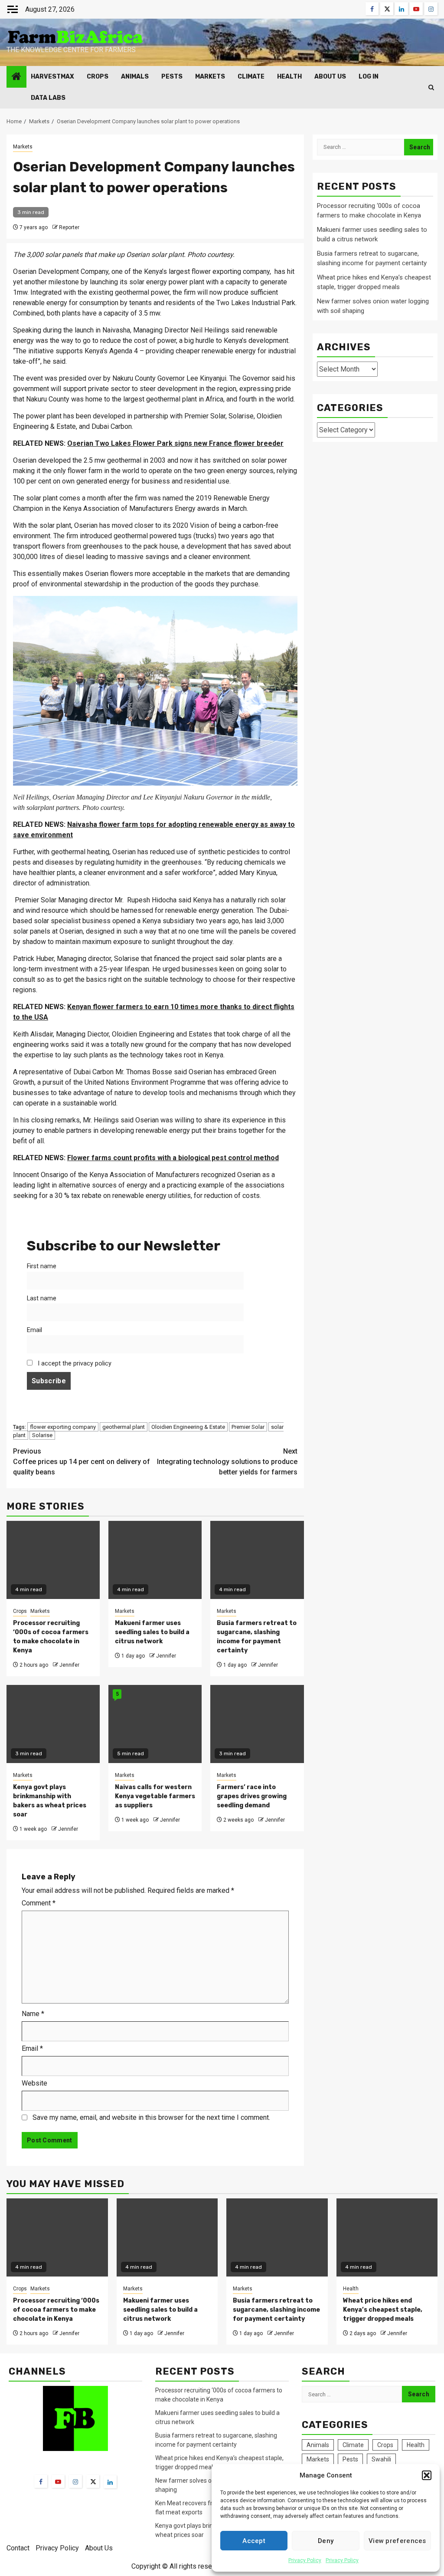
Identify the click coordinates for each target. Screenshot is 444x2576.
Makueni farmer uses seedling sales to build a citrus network (152, 1632)
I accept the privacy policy (74, 1364)
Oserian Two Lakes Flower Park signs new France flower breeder (175, 443)
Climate (251, 77)
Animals (135, 77)
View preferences (397, 2541)
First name (42, 1266)
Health (289, 77)
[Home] (16, 77)
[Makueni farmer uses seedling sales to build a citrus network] (167, 2237)
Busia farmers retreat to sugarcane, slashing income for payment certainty (276, 2310)
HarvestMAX (52, 77)
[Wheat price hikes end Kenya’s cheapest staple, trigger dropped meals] (387, 2237)
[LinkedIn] (110, 2482)
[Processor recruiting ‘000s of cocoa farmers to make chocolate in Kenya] (57, 2237)
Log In (369, 77)
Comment (39, 1903)
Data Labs (48, 98)
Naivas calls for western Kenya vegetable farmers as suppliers (155, 1796)
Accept (254, 2541)
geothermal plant (124, 1427)
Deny (326, 2541)
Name (33, 2014)
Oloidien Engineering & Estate (188, 1427)
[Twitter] (93, 2481)
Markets (210, 77)
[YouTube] (58, 2481)
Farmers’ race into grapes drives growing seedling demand (252, 1796)
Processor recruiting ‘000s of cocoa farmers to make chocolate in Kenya (56, 2310)
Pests (172, 77)
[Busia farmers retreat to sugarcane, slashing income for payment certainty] (277, 2237)
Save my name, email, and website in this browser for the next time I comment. (151, 2117)
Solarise (42, 1435)
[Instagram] (75, 2481)
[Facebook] (41, 2481)
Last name (42, 1298)
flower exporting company (63, 1427)
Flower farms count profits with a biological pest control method (173, 1158)
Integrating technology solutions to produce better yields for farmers (227, 1462)
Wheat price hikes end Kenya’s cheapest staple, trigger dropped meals (383, 2310)
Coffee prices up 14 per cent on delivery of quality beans (82, 1462)
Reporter (69, 227)
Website (34, 2083)
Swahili (381, 2459)
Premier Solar (248, 1427)
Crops (98, 77)
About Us (330, 77)
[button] (427, 2475)
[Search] (431, 87)
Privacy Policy (305, 2560)
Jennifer (69, 1665)
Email (34, 1330)
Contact (18, 2548)
